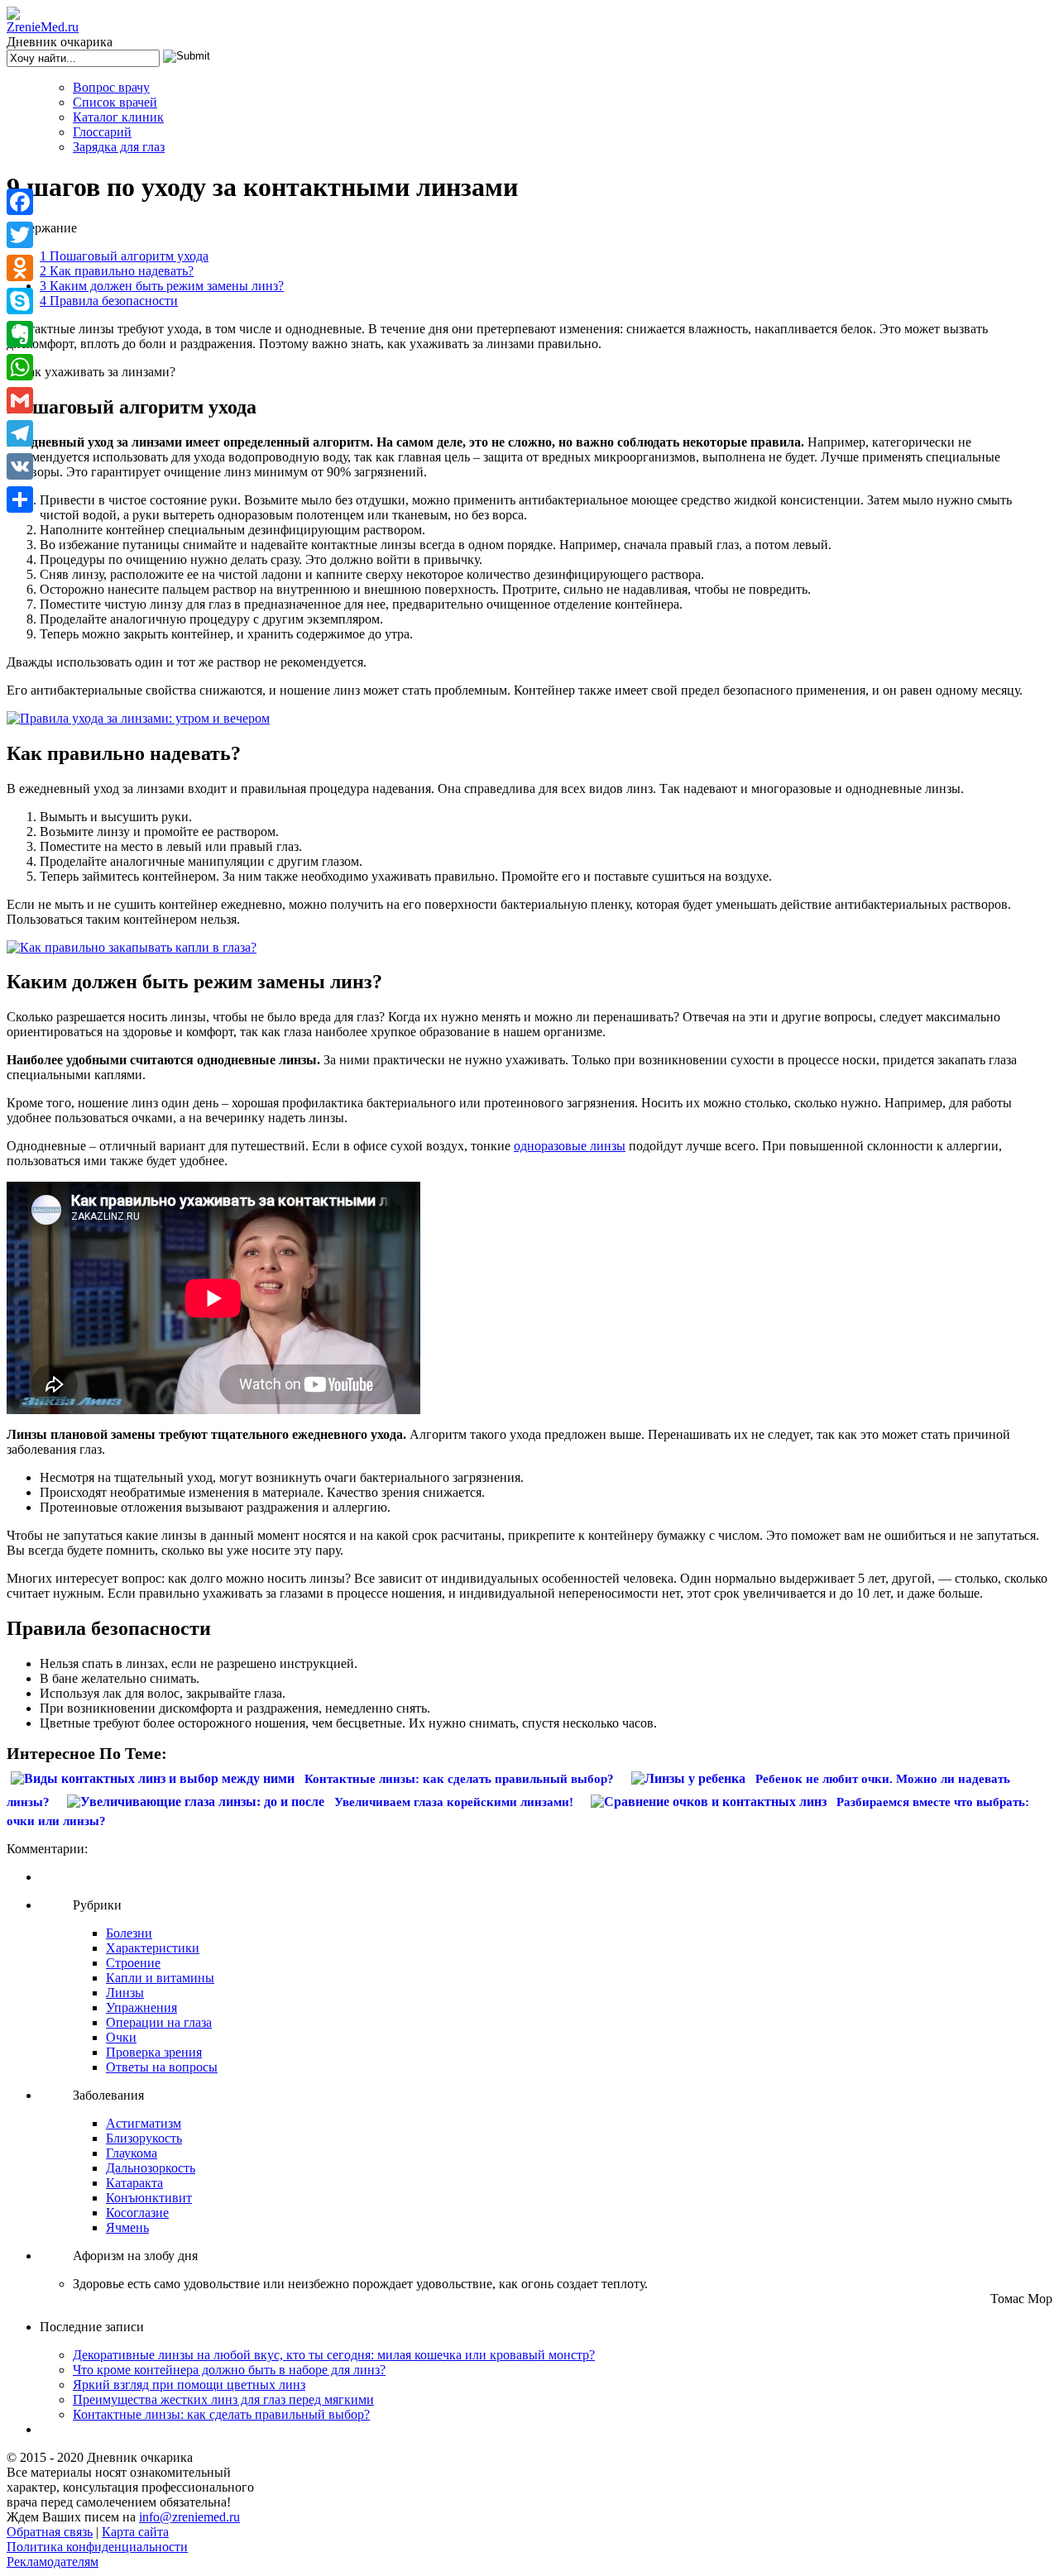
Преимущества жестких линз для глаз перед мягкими (223, 2399)
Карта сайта (135, 2532)
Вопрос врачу (111, 87)
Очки (121, 2037)
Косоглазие (137, 2213)
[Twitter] (20, 235)
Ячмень (127, 2227)
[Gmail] (20, 400)
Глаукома (132, 2153)
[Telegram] (20, 433)
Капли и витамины (160, 1978)
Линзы (125, 1993)
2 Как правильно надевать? (117, 271)
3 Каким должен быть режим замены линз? (162, 286)
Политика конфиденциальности (97, 2547)
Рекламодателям (53, 2562)
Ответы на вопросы (162, 2067)
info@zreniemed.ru (189, 2517)
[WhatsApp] (20, 367)
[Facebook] (20, 202)
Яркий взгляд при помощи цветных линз (189, 2385)
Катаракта (134, 2183)
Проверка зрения (154, 2052)
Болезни (129, 1933)
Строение (133, 1963)
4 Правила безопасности (109, 301)
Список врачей (115, 102)
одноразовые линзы (570, 1146)
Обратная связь (50, 2532)
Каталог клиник (118, 117)
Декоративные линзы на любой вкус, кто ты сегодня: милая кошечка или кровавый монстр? (334, 2355)
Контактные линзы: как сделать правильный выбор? (221, 2414)
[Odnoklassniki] (20, 268)
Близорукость (144, 2138)
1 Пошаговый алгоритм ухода (124, 256)
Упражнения (141, 2007)
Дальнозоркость (151, 2168)
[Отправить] (20, 499)
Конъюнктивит (149, 2198)
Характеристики (153, 1948)
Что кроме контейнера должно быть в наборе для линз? (229, 2370)
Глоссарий (102, 132)
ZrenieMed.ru (43, 27)
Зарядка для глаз (119, 147)
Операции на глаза (159, 2022)
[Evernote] (20, 334)
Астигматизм (144, 2123)
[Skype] (20, 301)
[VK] (20, 466)
